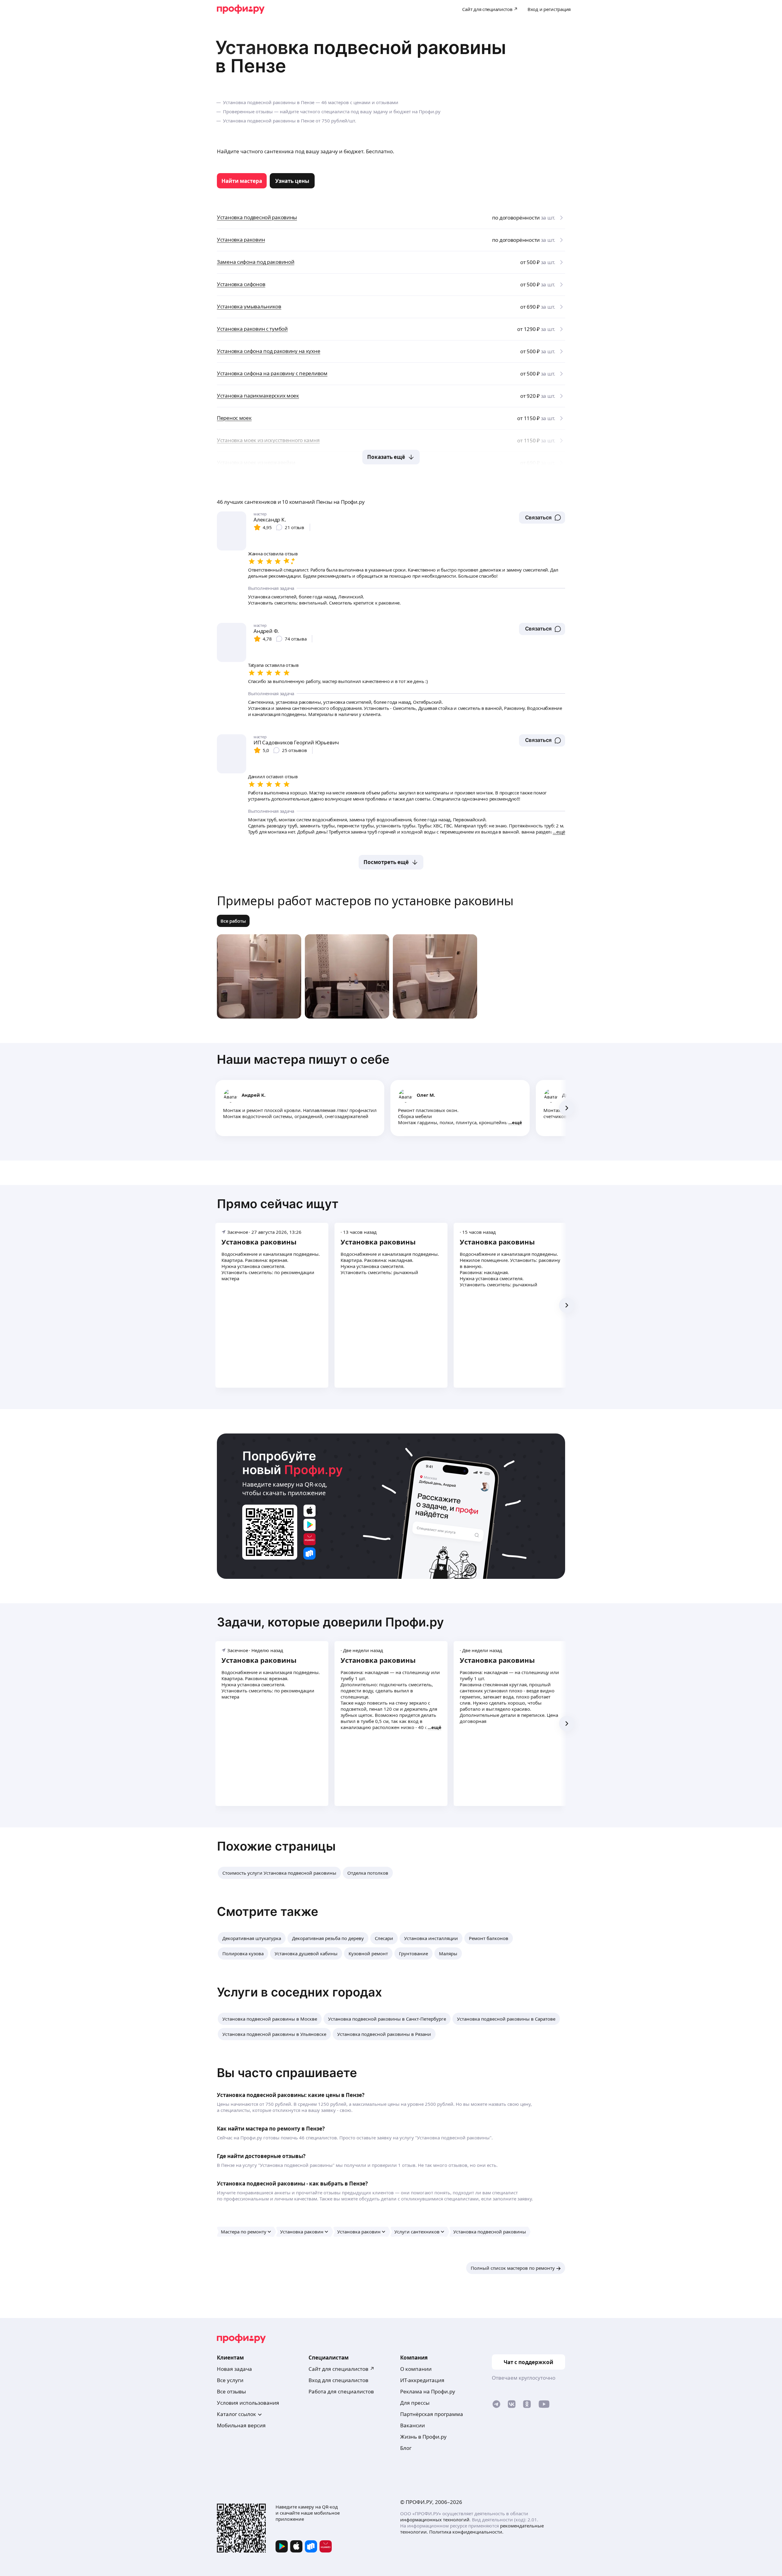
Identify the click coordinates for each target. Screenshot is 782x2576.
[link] (242, 181)
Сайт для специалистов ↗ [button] (342, 2369)
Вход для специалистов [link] (338, 2380)
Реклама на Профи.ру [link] (428, 2391)
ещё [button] (517, 1122)
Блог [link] (406, 2448)
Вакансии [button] (413, 2425)
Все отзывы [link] (231, 2391)
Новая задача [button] (234, 2369)
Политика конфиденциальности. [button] (466, 2532)
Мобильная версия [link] (241, 2425)
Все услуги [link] (230, 2380)
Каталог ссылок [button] (236, 2414)
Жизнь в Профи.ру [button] (423, 2437)
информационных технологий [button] (435, 2520)
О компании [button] (416, 2369)
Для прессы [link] (415, 2403)
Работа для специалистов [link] (341, 2391)
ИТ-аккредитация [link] (422, 2380)
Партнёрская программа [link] (432, 2414)
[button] (542, 518)
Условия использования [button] (248, 2403)
